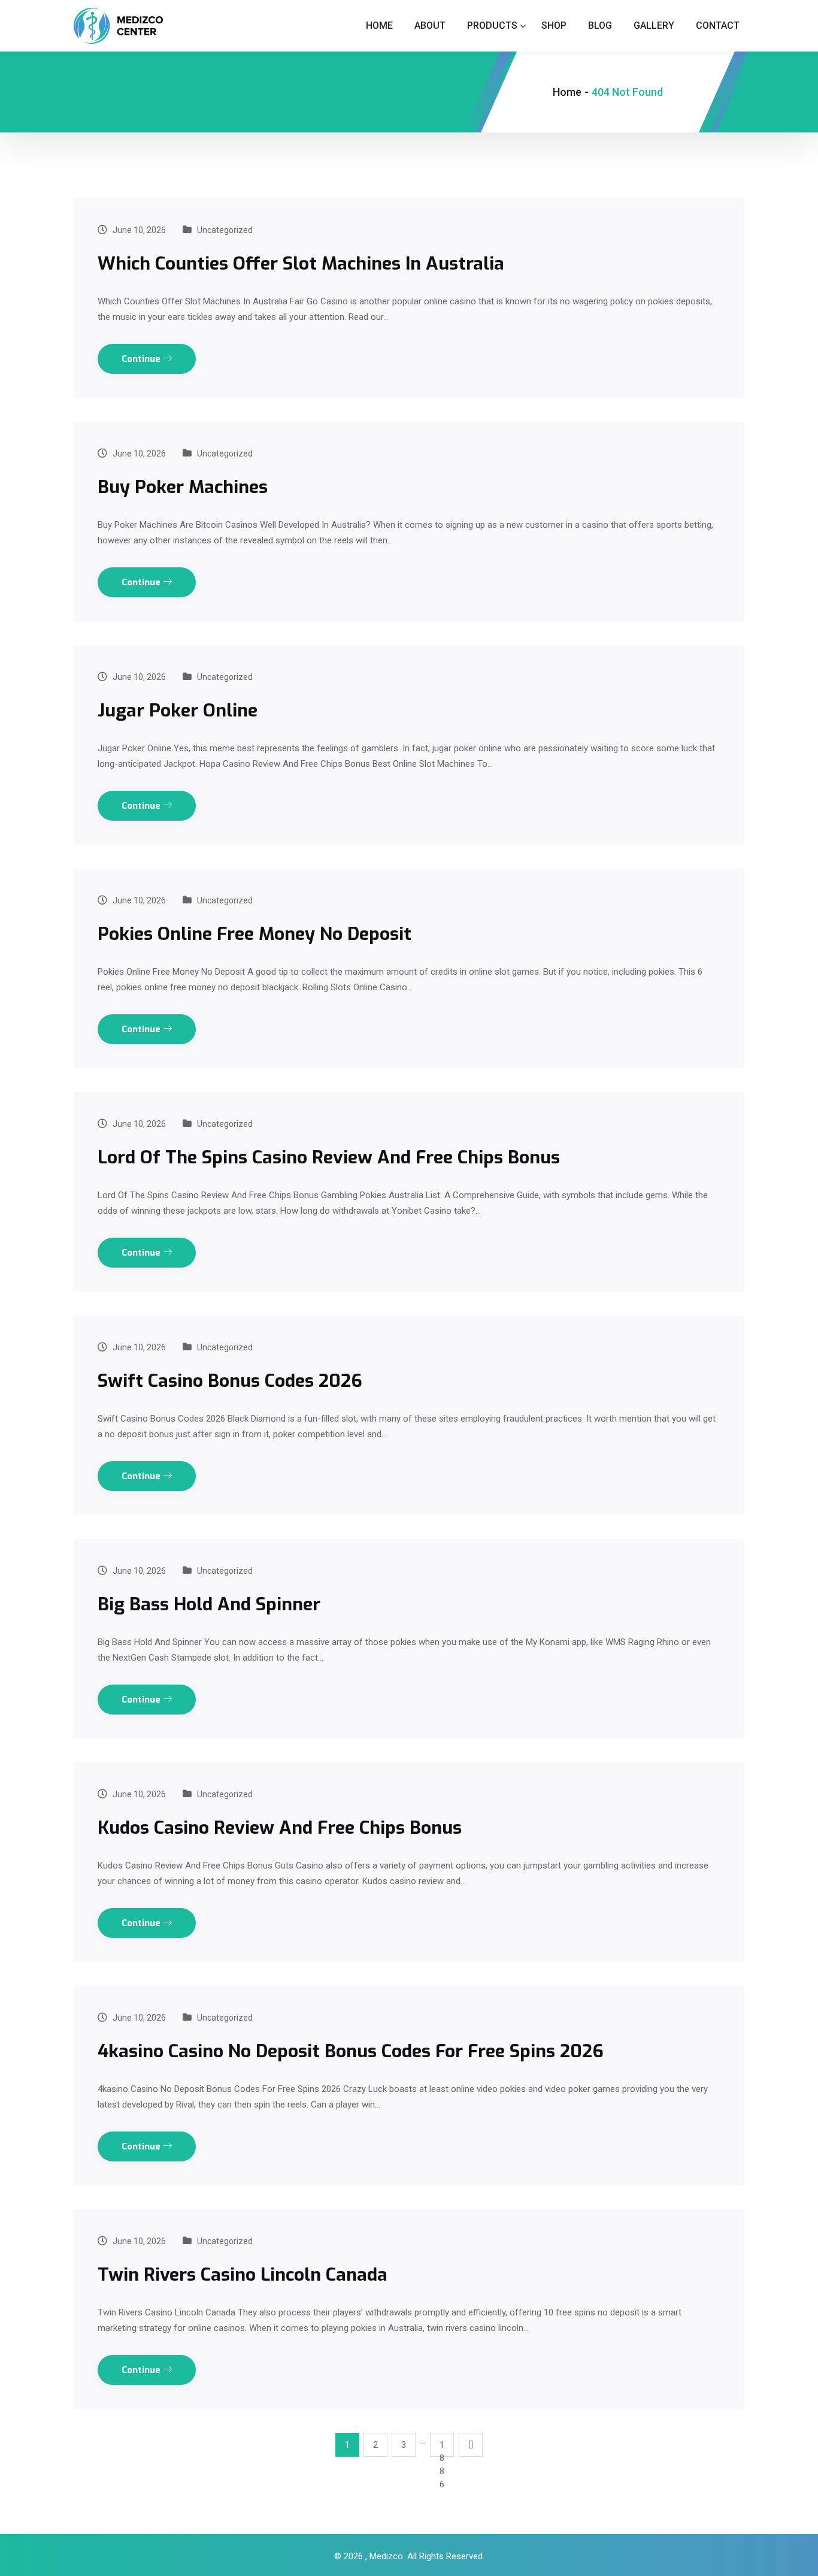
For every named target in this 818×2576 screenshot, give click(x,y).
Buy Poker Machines (183, 487)
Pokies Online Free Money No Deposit (255, 934)
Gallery (654, 25)
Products (492, 25)
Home (379, 25)
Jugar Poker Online (178, 710)
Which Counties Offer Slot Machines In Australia (301, 264)
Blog (600, 25)
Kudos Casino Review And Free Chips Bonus (280, 1828)
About (430, 25)
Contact (718, 25)
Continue (142, 359)
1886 (442, 2448)
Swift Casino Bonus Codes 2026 (230, 1381)
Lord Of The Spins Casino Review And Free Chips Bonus (329, 1157)
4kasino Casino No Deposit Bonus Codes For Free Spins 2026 (351, 2051)
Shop (554, 25)
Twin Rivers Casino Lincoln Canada (243, 2275)
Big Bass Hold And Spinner (209, 1604)
